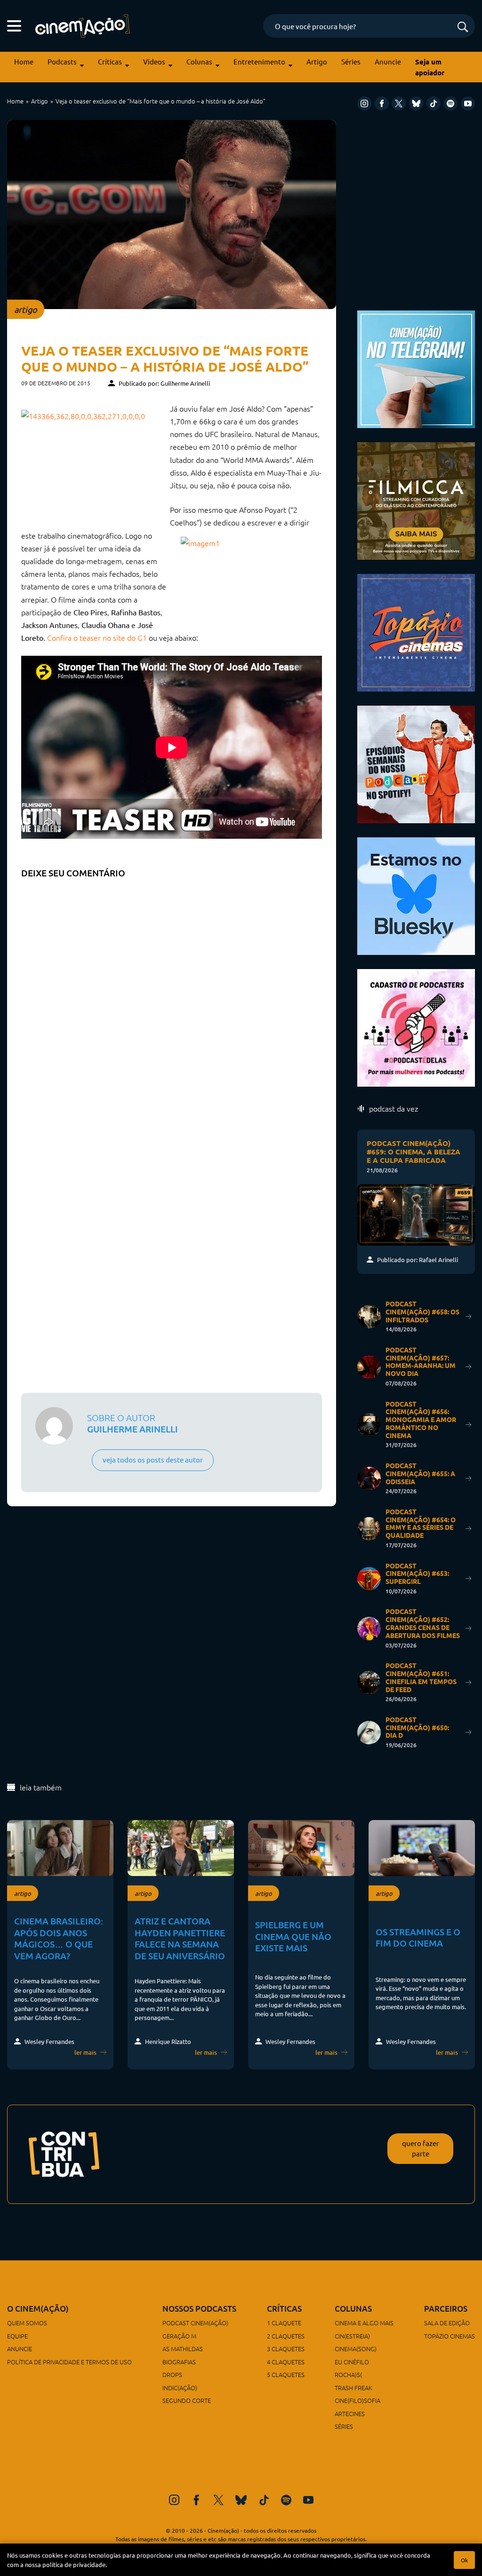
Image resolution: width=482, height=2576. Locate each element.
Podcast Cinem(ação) (195, 2323)
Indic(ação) (180, 2388)
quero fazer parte (421, 2148)
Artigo (317, 61)
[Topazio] (416, 631)
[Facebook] (382, 103)
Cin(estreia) (352, 2336)
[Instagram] (364, 103)
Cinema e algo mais (364, 2323)
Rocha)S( (348, 2374)
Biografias (179, 2362)
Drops (172, 2374)
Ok (464, 2560)
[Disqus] (172, 1001)
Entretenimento (259, 61)
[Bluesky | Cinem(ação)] (416, 894)
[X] (399, 103)
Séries (351, 61)
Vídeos (154, 61)
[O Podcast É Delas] (416, 1026)
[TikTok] (434, 103)
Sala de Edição (447, 2323)
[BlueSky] (416, 103)
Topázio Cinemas (450, 2336)
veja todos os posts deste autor (153, 1459)
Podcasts (62, 61)
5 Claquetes (286, 2374)
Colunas (199, 61)
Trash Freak (353, 2388)
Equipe (17, 2336)
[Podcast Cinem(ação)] (416, 763)
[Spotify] (450, 103)
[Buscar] (463, 28)
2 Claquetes (286, 2336)
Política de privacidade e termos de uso (69, 2362)
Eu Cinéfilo (352, 2362)
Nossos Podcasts (199, 2309)
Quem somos (27, 2323)
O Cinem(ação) (38, 2309)
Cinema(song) (356, 2349)
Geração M (179, 2336)
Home (24, 61)
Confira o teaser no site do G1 (97, 637)
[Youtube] (468, 103)
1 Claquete (284, 2323)
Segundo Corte (187, 2400)
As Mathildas (183, 2349)
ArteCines (350, 2413)
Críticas (110, 61)
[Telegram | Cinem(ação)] (416, 368)
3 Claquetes (286, 2349)
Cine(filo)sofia (357, 2400)
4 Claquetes (286, 2362)
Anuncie (388, 61)
